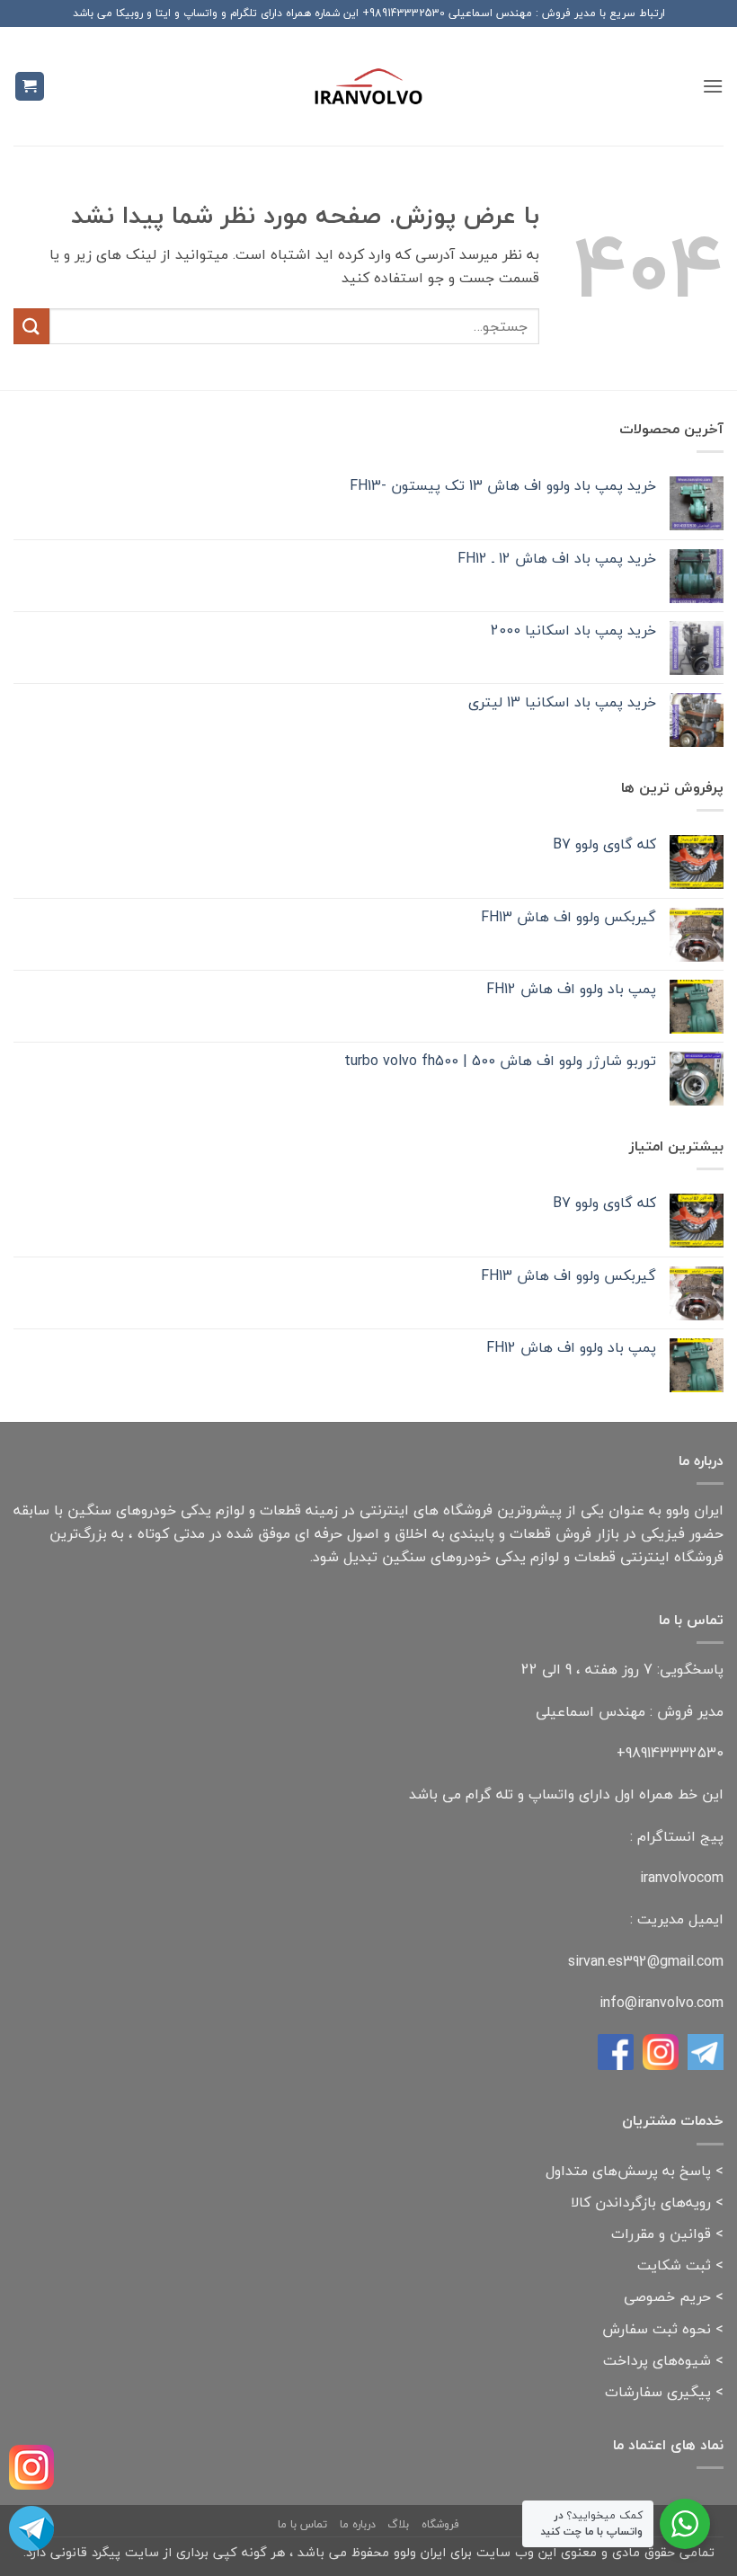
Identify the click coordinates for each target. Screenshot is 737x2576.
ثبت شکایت (674, 2265)
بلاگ (398, 2524)
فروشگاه (440, 2524)
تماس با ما (302, 2524)
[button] (713, 86)
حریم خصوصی (667, 2296)
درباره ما (358, 2524)
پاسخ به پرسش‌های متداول (628, 2171)
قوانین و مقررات (661, 2234)
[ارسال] (31, 326)
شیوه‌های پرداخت (657, 2360)
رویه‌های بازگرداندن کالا (641, 2202)
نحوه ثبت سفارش (657, 2329)
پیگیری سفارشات (658, 2392)
